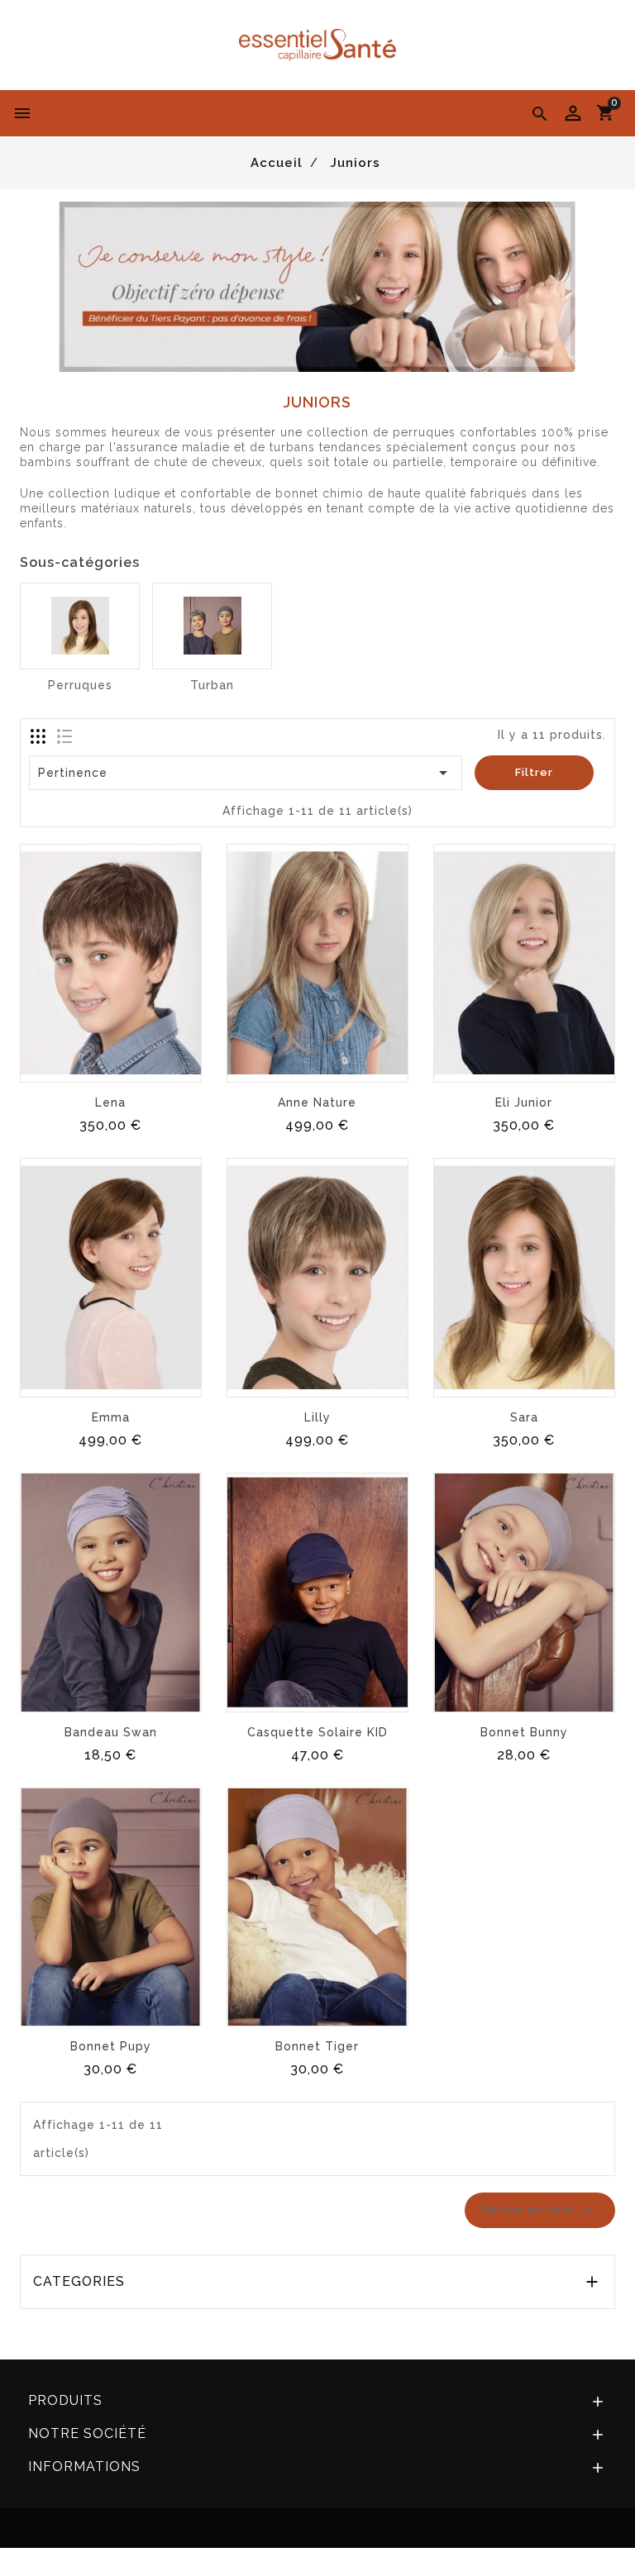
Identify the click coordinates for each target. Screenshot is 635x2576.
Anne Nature (317, 1102)
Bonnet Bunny (524, 1732)
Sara (524, 1417)
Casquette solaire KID (317, 1732)
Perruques (80, 685)
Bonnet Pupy (111, 2046)
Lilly (317, 1417)
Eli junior (524, 1102)
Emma (111, 1417)
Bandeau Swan (111, 1732)
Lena (110, 1102)
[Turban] (212, 626)
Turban (212, 685)
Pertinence (246, 773)
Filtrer (534, 772)
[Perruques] (80, 626)
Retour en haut (540, 2211)
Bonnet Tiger (317, 2046)
